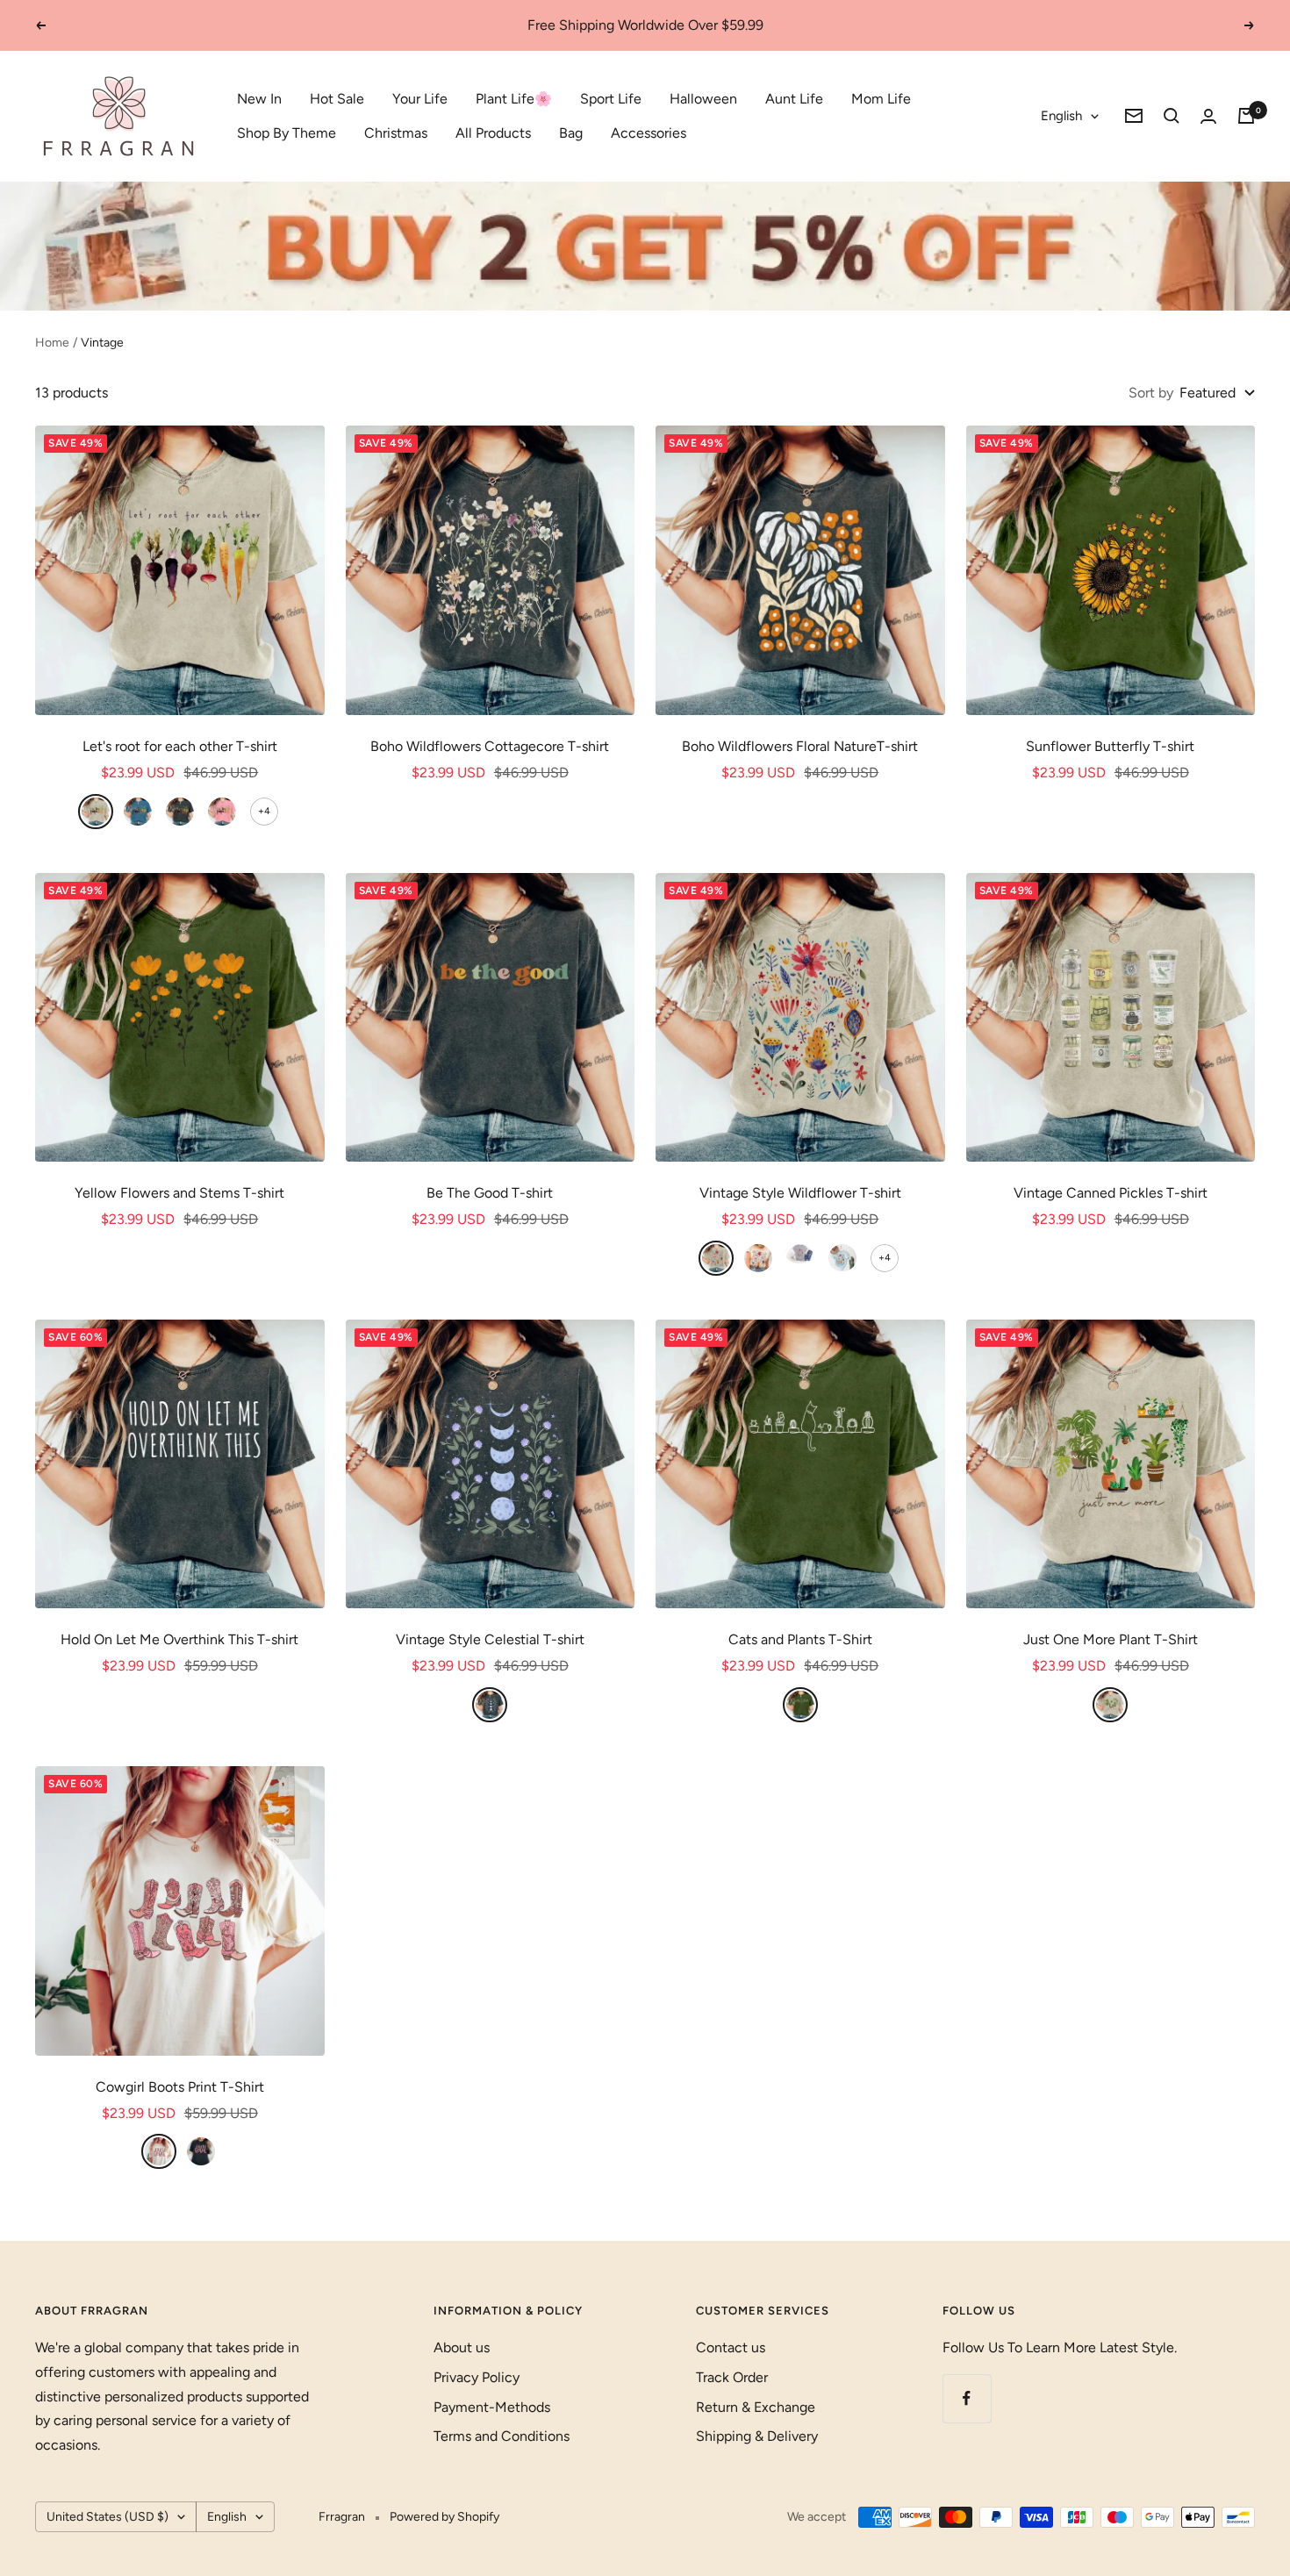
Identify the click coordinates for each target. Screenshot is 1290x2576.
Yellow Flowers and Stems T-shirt (179, 1193)
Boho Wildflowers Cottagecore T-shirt (490, 746)
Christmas (396, 133)
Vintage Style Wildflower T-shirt (800, 1193)
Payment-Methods (492, 2407)
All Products (493, 133)
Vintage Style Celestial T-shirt (490, 1639)
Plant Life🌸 (514, 99)
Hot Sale (337, 99)
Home (52, 343)
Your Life (420, 99)
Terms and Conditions (502, 2436)
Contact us (731, 2347)
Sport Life (611, 99)
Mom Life (881, 99)
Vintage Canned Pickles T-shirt (1111, 1193)
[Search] (1172, 116)
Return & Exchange (756, 2407)
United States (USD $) (107, 2517)
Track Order (732, 2377)
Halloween (703, 99)
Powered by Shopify (444, 2517)
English (1061, 116)
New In (259, 99)
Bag (571, 133)
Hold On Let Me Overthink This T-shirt (179, 1639)
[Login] (1208, 116)
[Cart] (1246, 116)
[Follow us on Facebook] (967, 2398)
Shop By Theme (287, 133)
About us (462, 2347)
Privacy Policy (477, 2377)
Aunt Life (794, 99)
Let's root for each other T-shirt (180, 746)
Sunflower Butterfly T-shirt (1110, 746)
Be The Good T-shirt (490, 1193)
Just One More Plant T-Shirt (1111, 1639)
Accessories (649, 133)
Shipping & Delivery (757, 2436)
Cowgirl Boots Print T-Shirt (180, 2087)
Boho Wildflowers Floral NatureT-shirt (800, 746)
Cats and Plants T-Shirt (800, 1639)
